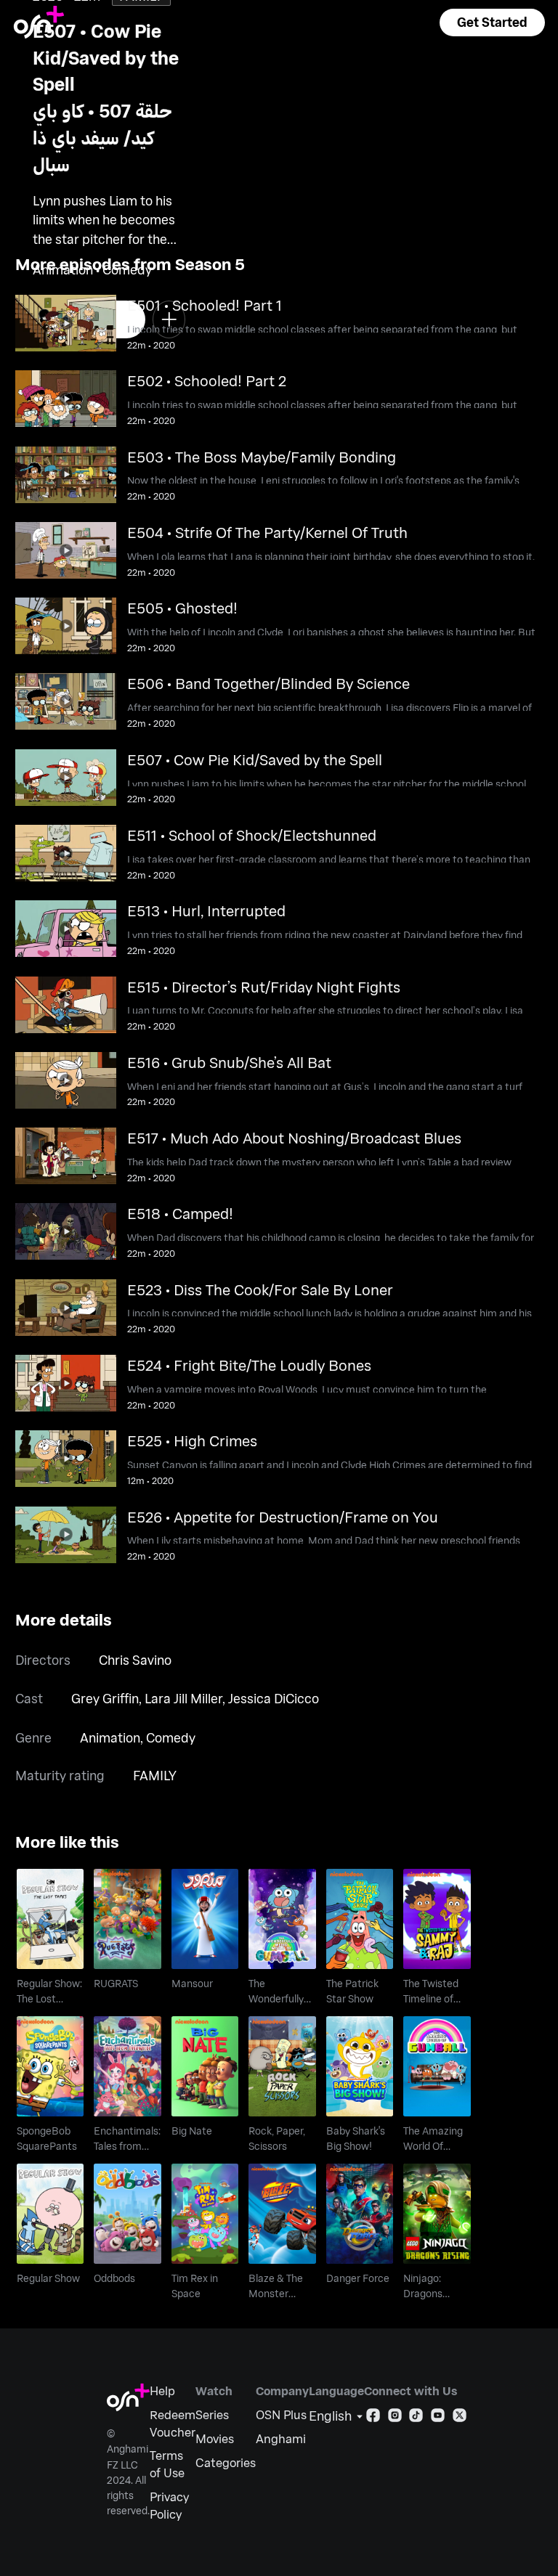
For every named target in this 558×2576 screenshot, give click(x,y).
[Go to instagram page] (395, 2418)
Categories (226, 2462)
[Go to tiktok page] (416, 2418)
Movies (215, 2438)
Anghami (281, 2438)
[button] (492, 23)
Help (162, 2390)
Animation (110, 1737)
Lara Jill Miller (183, 1698)
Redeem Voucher (173, 2423)
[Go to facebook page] (373, 2418)
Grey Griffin (105, 1698)
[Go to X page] (460, 2418)
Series (212, 2414)
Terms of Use (167, 2464)
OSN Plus (281, 2414)
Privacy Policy (169, 2505)
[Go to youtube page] (438, 2418)
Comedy (171, 1737)
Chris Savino (135, 1660)
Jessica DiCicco (274, 1698)
